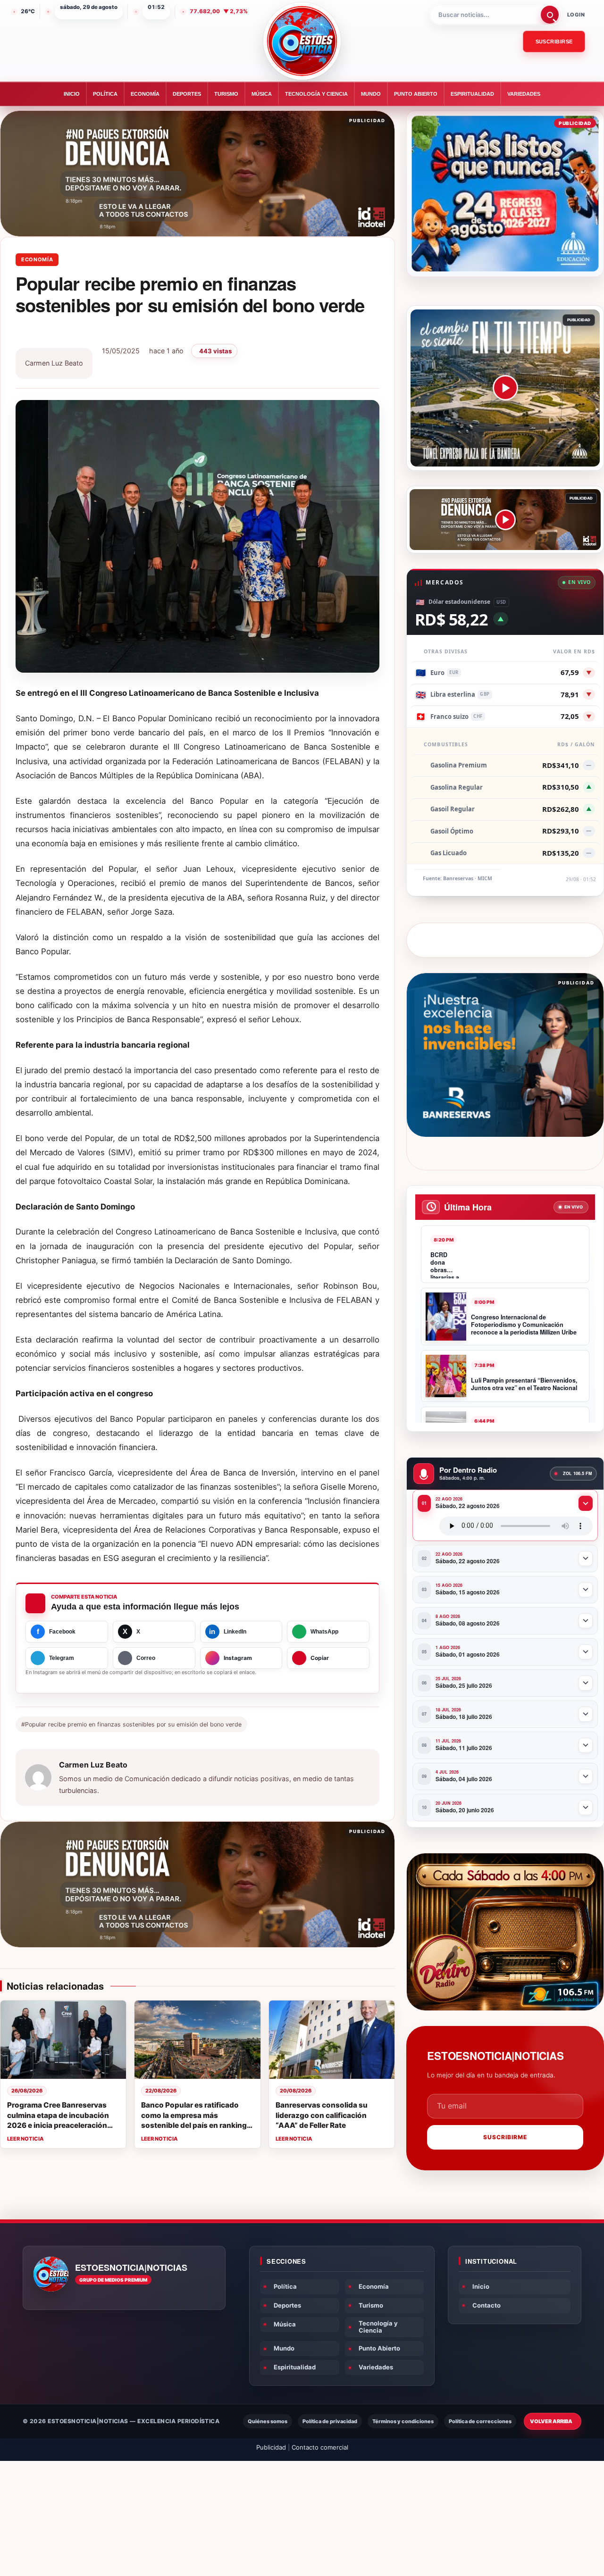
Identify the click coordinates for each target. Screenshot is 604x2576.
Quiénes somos (268, 2421)
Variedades (524, 94)
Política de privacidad (330, 2421)
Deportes (187, 94)
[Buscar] (550, 15)
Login (576, 15)
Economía (145, 94)
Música (262, 94)
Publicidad (271, 2447)
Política (105, 94)
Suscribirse (554, 42)
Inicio (72, 94)
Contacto (487, 2305)
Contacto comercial (320, 2447)
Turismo (226, 94)
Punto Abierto (416, 94)
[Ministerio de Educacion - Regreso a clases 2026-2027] (505, 194)
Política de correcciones (480, 2421)
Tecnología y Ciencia (316, 94)
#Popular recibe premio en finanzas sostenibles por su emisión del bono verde (131, 1724)
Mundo (371, 94)
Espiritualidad (472, 94)
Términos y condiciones (403, 2421)
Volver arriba (551, 2421)
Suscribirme (505, 2137)
